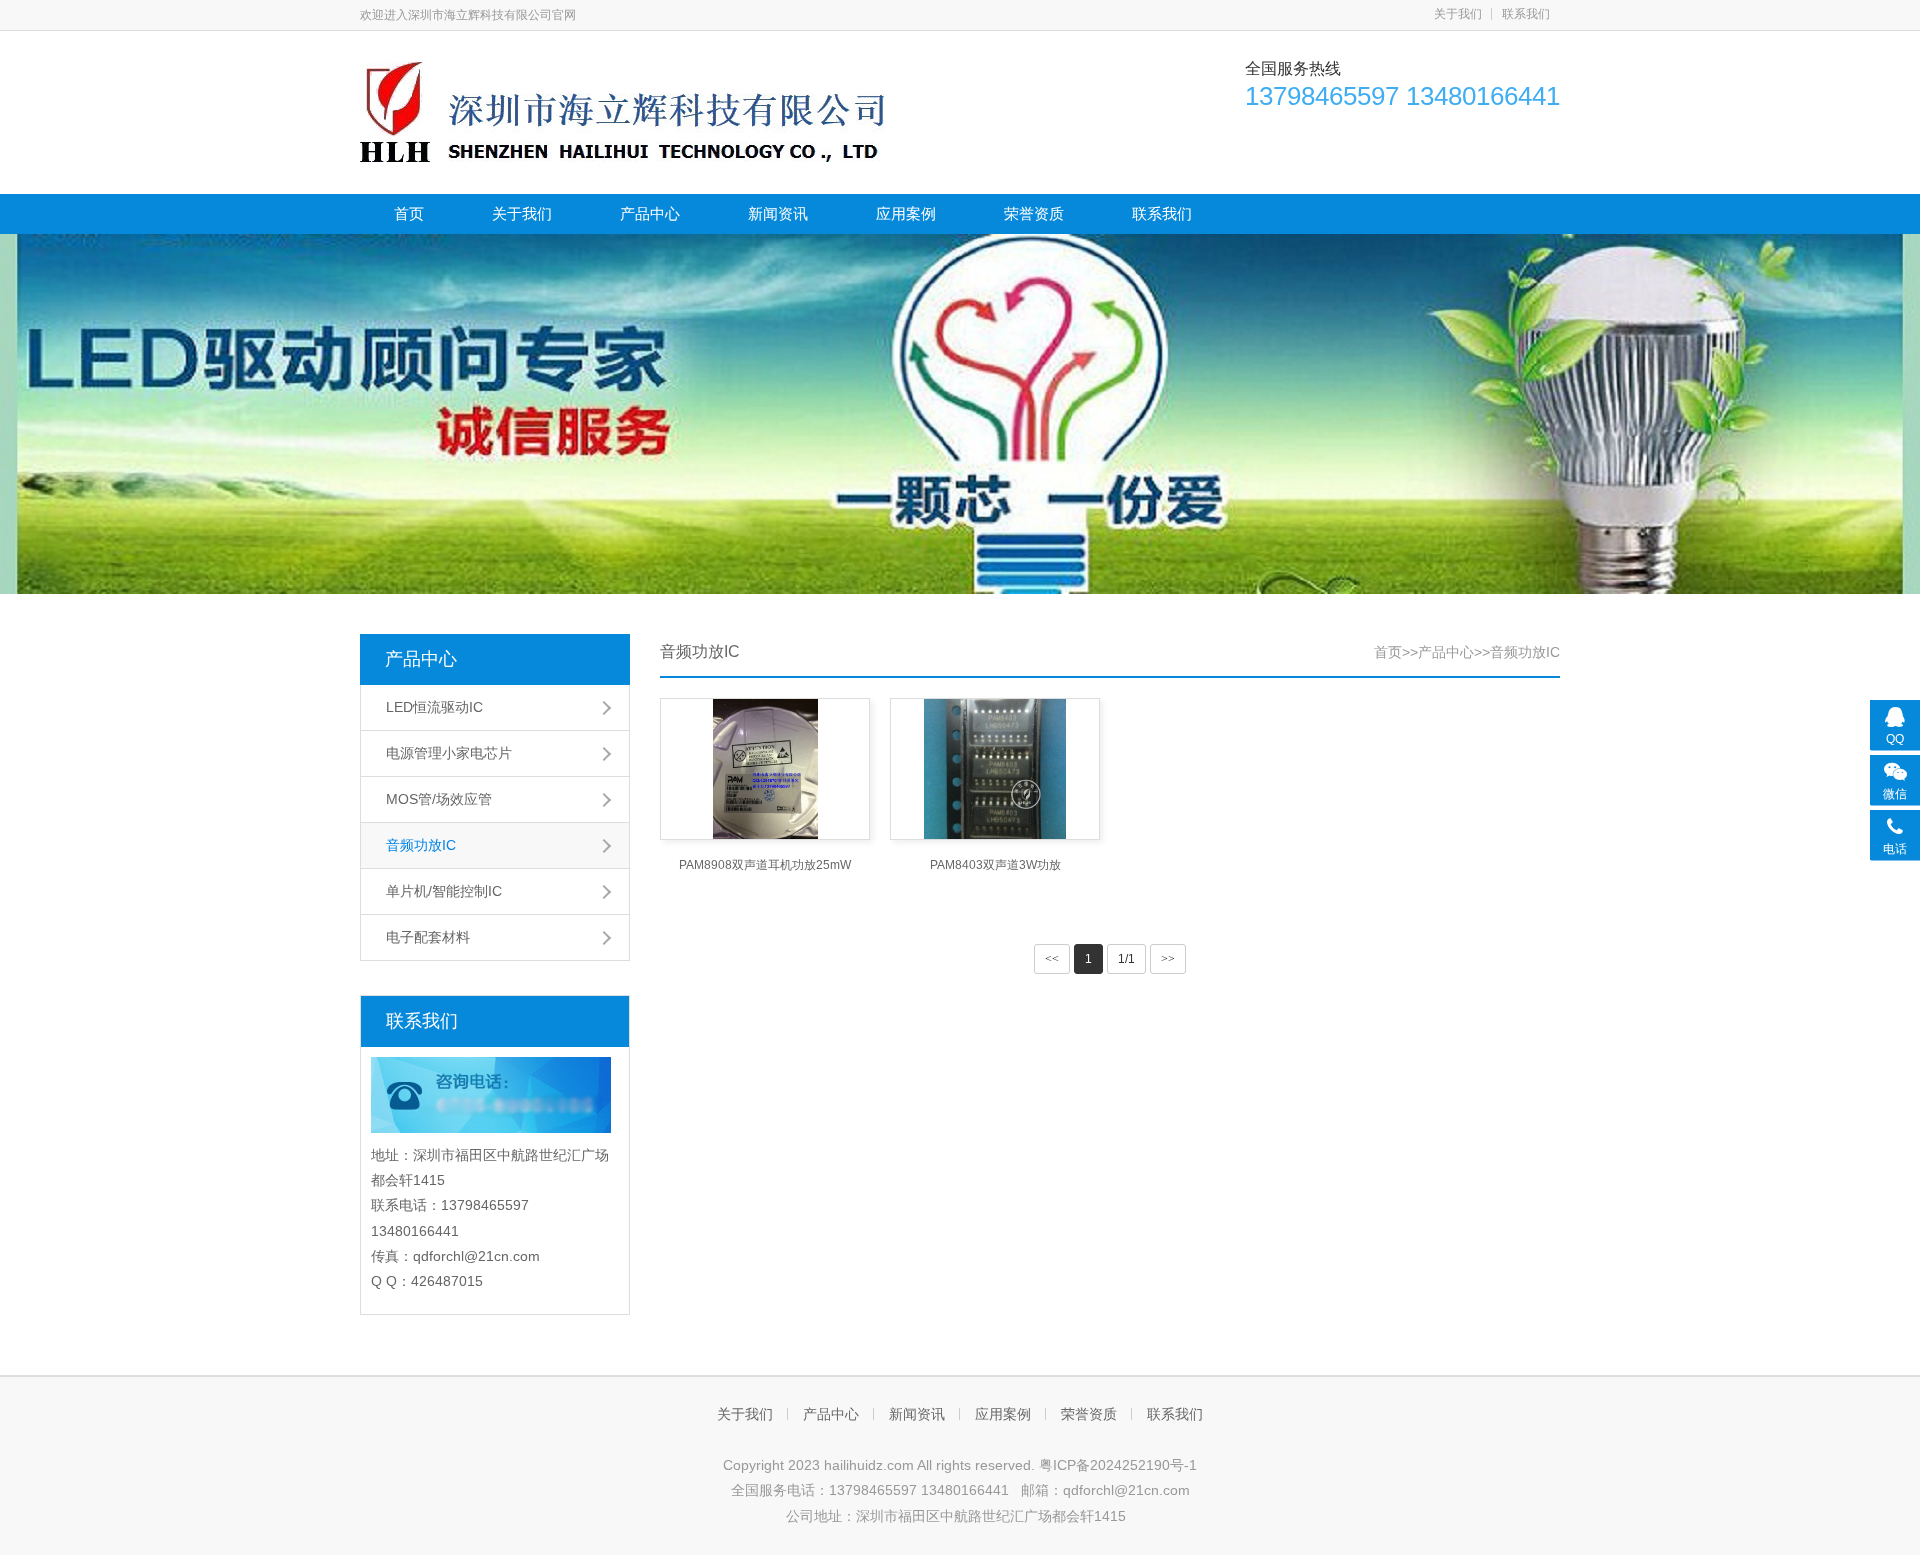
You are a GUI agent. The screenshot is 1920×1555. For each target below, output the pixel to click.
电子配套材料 (428, 937)
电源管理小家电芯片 (449, 753)
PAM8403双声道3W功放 (995, 865)
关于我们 (1458, 14)
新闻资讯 (778, 213)
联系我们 (1526, 14)
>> (1168, 959)
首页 (409, 213)
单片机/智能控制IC (444, 891)
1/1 (1126, 959)
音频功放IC (421, 845)
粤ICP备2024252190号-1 (1118, 1465)
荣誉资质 (1034, 213)
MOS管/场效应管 (439, 799)
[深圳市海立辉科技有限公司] (622, 110)
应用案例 (906, 213)
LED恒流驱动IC (434, 707)
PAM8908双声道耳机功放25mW (765, 865)
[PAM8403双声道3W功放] (995, 769)
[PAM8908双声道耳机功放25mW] (765, 769)
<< (1052, 959)
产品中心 (650, 213)
